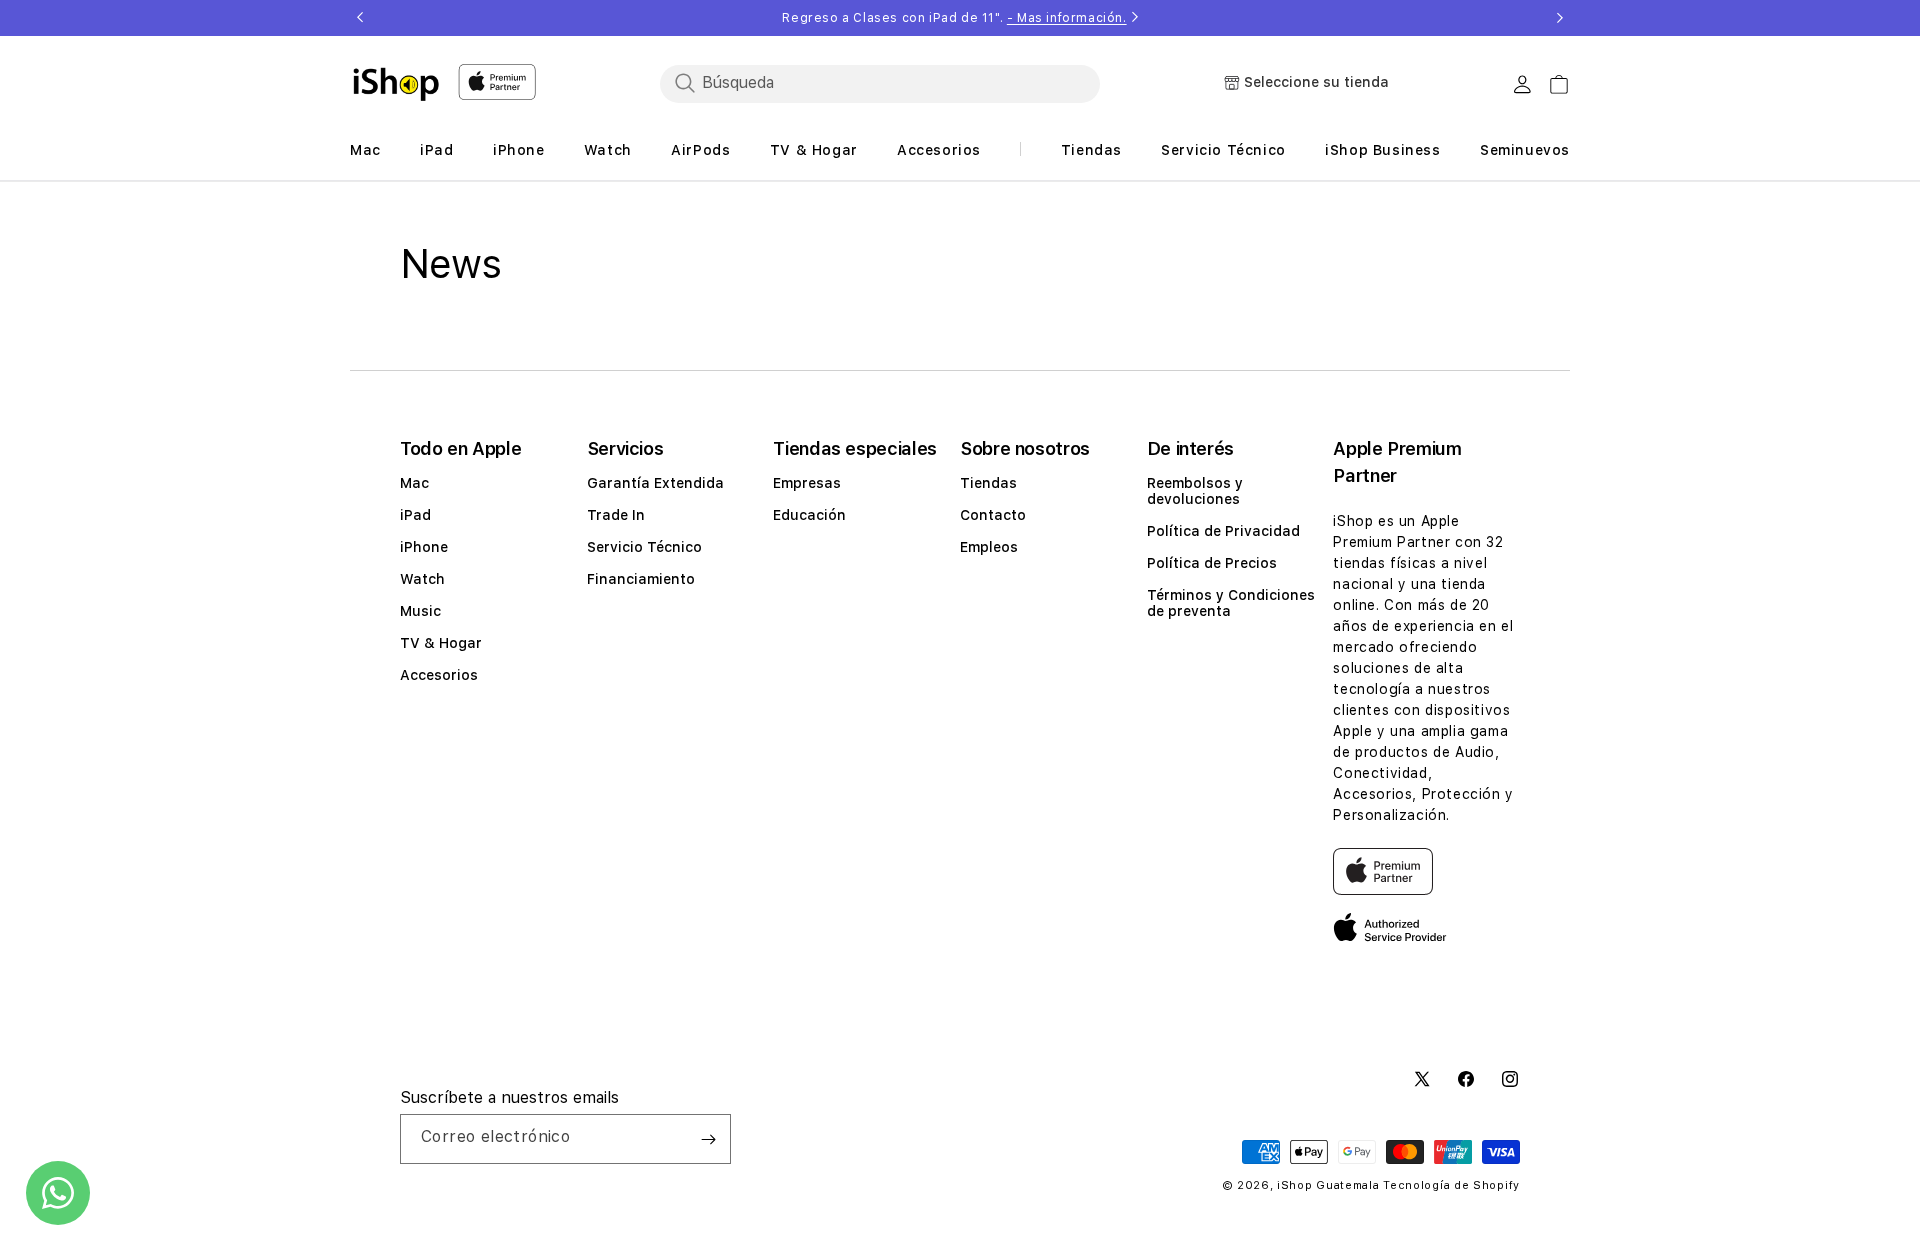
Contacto (993, 515)
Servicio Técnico (644, 547)
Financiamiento (641, 579)
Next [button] (1560, 18)
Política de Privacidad (1223, 531)
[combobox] (880, 83)
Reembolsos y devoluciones (1195, 491)
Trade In (616, 515)
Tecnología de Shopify (1451, 1185)
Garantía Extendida (655, 483)
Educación (809, 515)
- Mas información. (1067, 18)
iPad (415, 515)
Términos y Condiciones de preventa (1231, 603)
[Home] (396, 84)
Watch (422, 579)
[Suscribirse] (708, 1139)
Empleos (989, 547)
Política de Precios (1212, 563)
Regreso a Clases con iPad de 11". (954, 18)
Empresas (807, 483)
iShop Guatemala (1328, 1185)
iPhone (424, 547)
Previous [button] (360, 18)
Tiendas (988, 483)
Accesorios (439, 675)
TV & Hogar (441, 643)
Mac (414, 483)
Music (420, 611)
